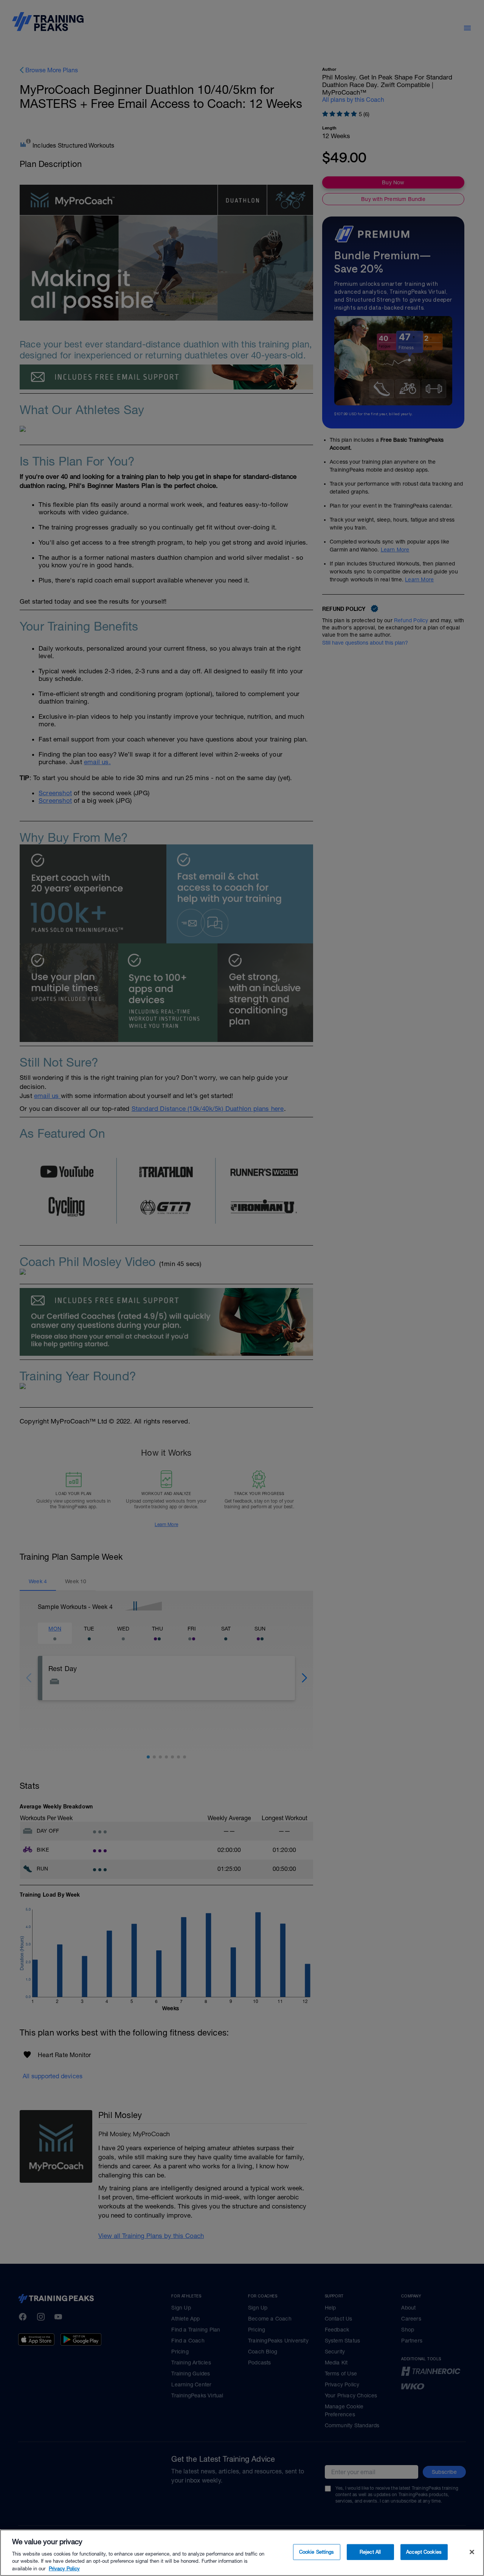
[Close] (472, 2552)
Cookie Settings (317, 2552)
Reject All (370, 2552)
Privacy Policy (64, 2568)
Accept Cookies (424, 2552)
